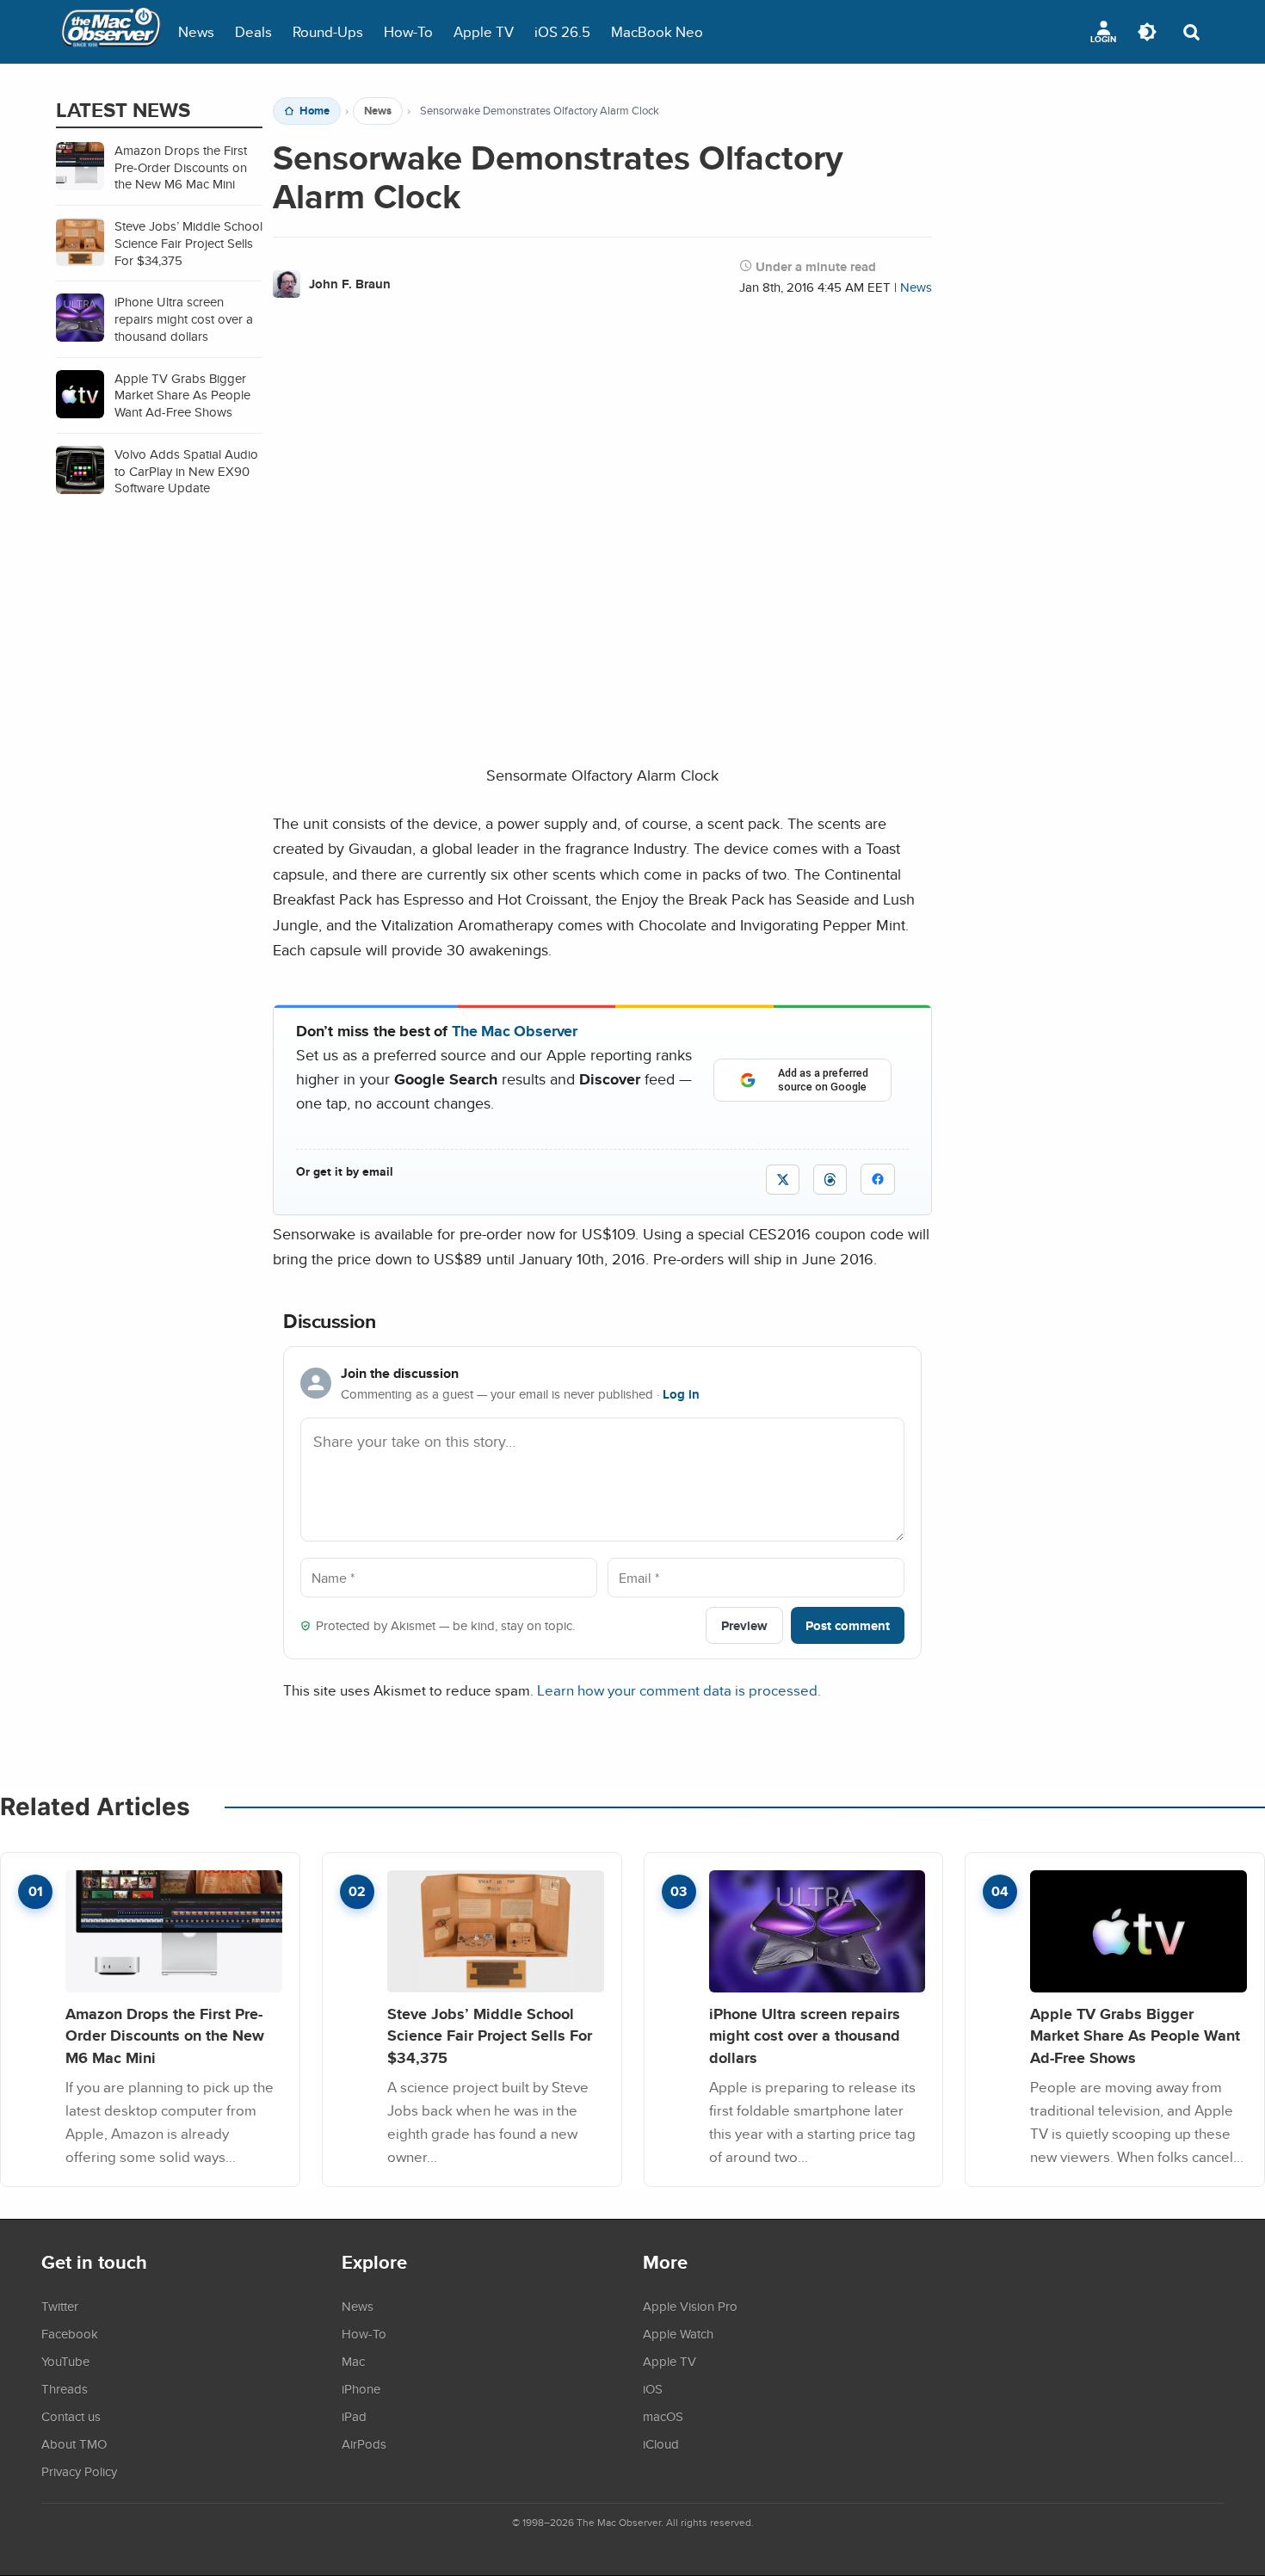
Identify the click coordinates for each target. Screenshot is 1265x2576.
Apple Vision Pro (690, 2306)
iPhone (361, 2388)
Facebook (70, 2333)
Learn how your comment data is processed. (679, 1690)
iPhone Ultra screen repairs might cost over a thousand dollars (805, 2035)
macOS (663, 2416)
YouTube (65, 2361)
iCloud (661, 2443)
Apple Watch (678, 2333)
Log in (681, 1394)
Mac (353, 2361)
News (196, 31)
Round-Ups (328, 31)
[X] (783, 1180)
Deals (253, 31)
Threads (65, 2388)
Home (315, 111)
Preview (744, 1625)
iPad (354, 2416)
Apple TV (484, 31)
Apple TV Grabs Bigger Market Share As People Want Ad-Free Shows (1135, 2035)
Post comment (848, 1625)
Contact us (71, 2416)
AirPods (364, 2443)
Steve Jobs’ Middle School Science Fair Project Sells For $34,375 (490, 2035)
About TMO (74, 2443)
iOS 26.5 (562, 31)
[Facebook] (878, 1179)
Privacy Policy (79, 2471)
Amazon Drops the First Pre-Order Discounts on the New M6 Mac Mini (165, 2035)
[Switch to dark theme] (1147, 32)
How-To (408, 31)
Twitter (60, 2306)
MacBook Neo (657, 31)
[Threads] (830, 1180)
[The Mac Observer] (111, 32)
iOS (653, 2388)
